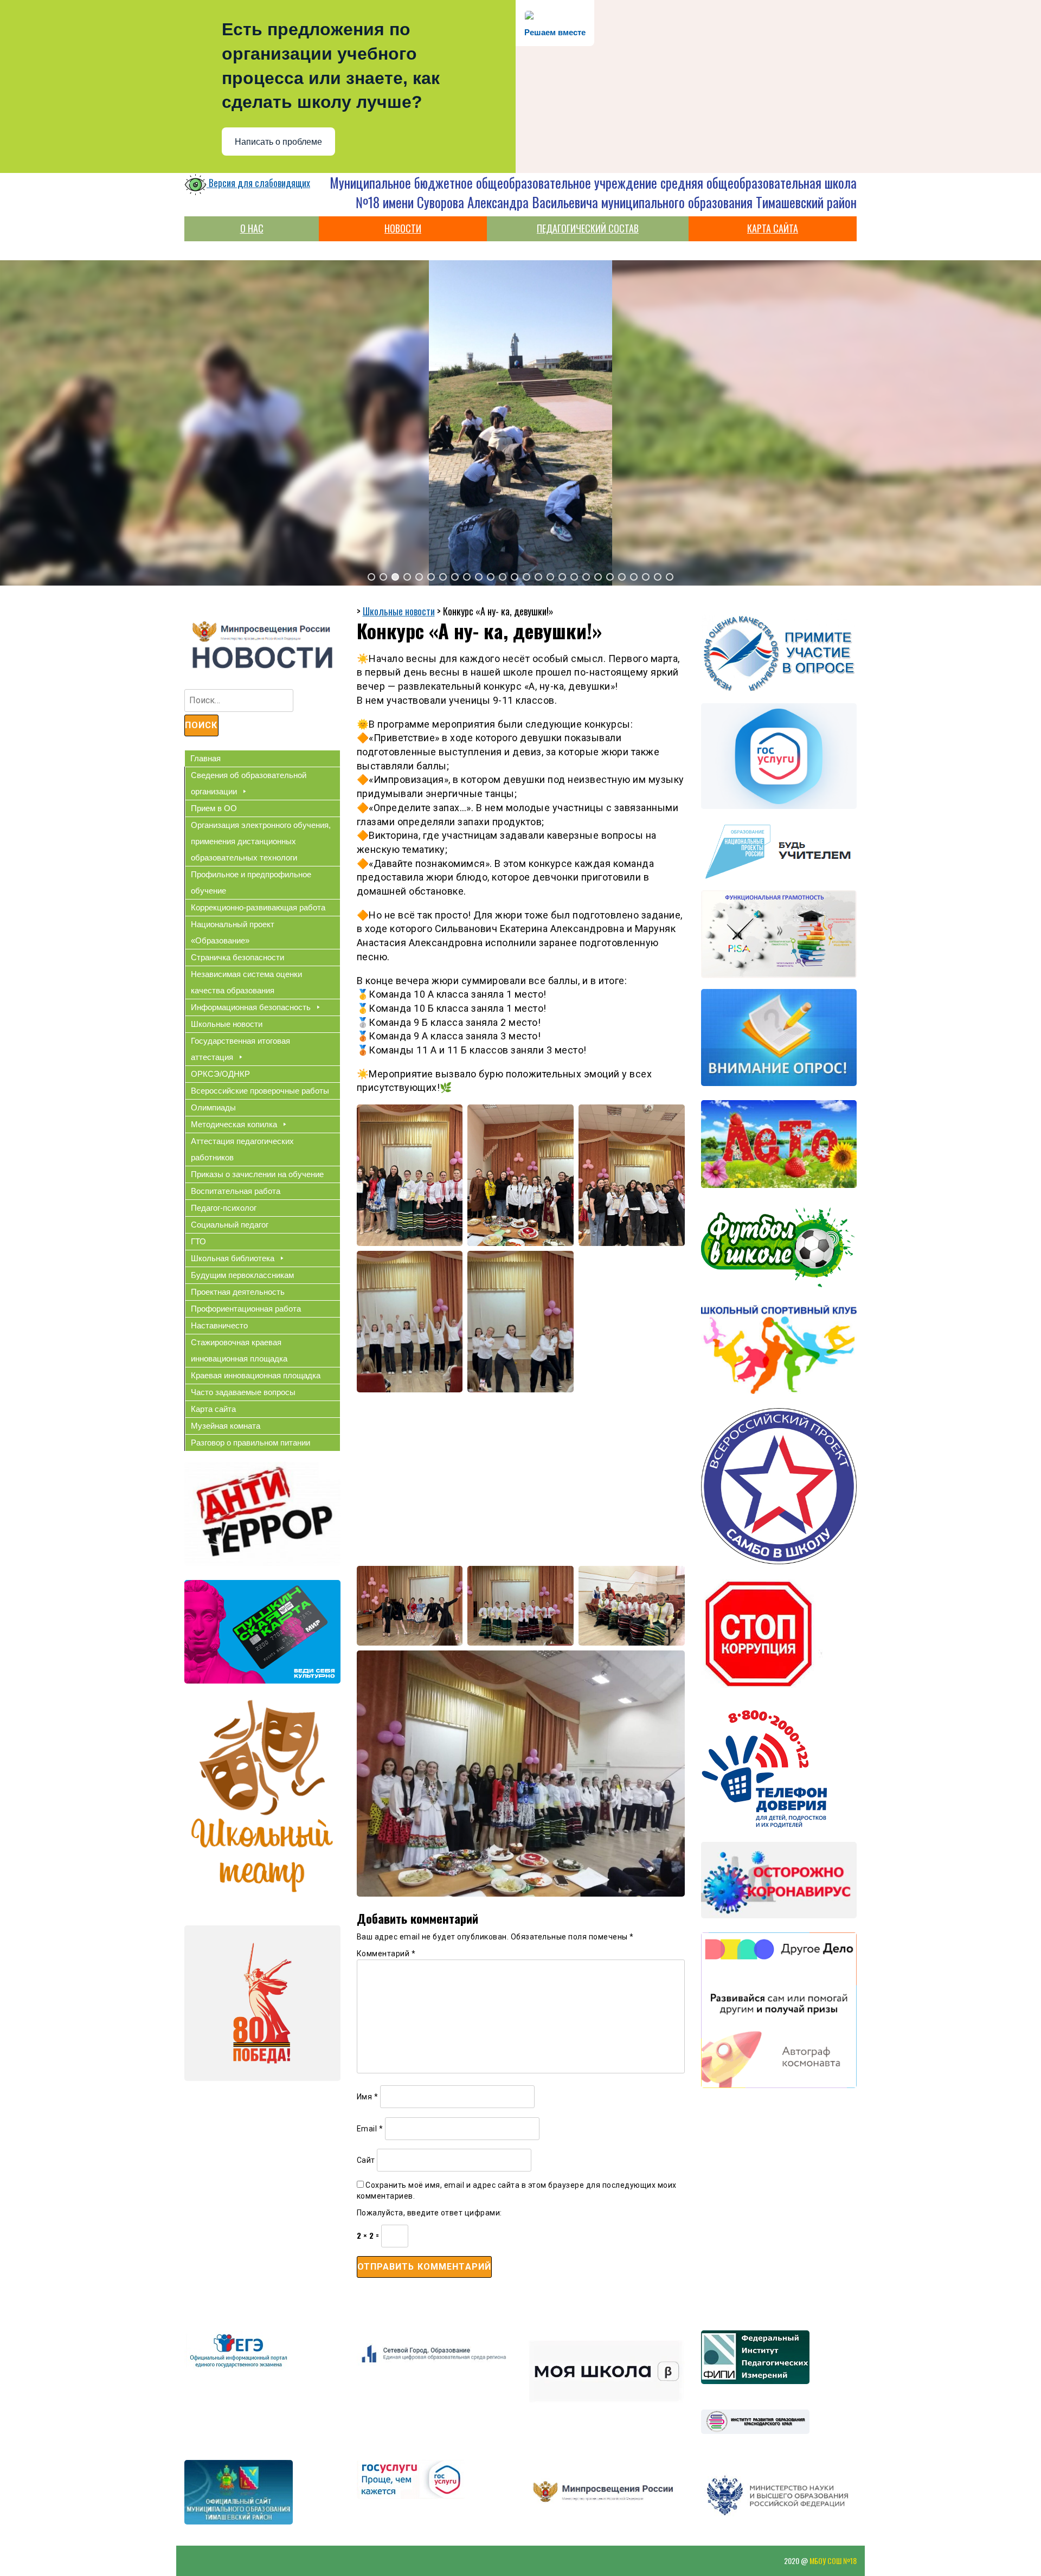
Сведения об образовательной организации (249, 783)
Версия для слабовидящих (258, 183)
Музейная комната (226, 1426)
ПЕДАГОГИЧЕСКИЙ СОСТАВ (588, 228)
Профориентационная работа (246, 1309)
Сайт (366, 2160)
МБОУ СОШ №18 (833, 2561)
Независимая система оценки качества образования (246, 982)
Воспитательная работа (236, 1191)
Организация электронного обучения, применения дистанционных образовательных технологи (261, 841)
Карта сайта (213, 1409)
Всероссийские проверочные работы (260, 1091)
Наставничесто (219, 1325)
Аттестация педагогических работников (242, 1149)
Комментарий (386, 1954)
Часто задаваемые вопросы (243, 1392)
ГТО (198, 1241)
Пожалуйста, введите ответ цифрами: (429, 2213)
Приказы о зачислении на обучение (257, 1174)
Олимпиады (213, 1107)
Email (370, 2129)
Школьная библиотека (233, 1258)
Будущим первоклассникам (242, 1275)
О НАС (252, 228)
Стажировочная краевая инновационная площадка (239, 1350)
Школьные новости (227, 1024)
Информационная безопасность (251, 1007)
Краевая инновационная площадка (256, 1375)
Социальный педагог (230, 1225)
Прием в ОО (214, 808)
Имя (368, 2097)
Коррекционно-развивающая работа (258, 907)
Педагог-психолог (224, 1208)
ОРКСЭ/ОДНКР (220, 1074)
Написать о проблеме (278, 142)
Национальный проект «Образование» (233, 932)
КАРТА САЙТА (773, 228)
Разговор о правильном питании (250, 1443)
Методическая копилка (234, 1124)
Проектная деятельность (238, 1292)
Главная (205, 758)
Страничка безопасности (237, 957)
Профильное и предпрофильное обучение (251, 882)
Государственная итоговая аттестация (240, 1049)
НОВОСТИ (403, 228)
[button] (371, 577)
